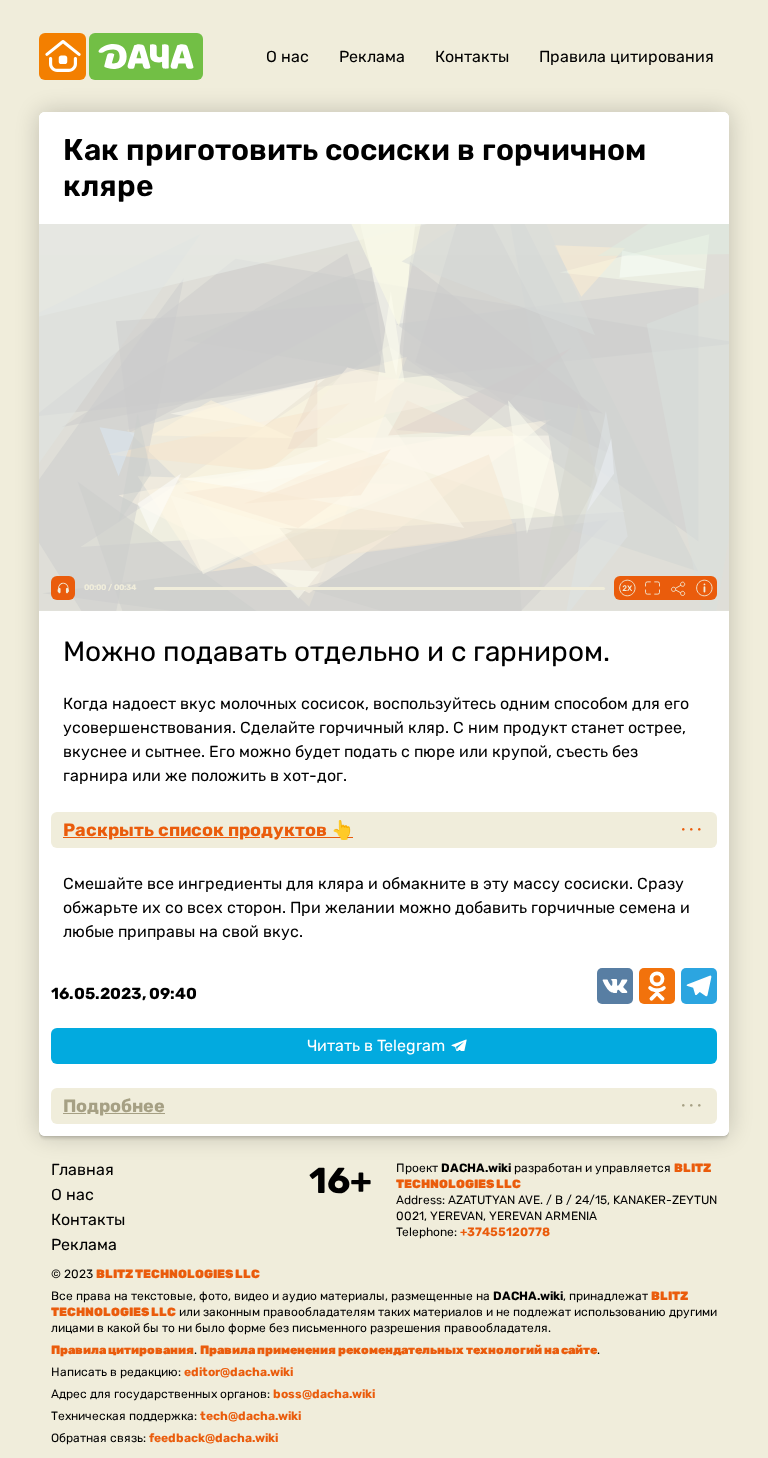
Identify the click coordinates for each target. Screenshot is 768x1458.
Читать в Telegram (376, 1045)
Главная (82, 1169)
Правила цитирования (626, 56)
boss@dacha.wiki (324, 1394)
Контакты (472, 56)
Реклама (372, 56)
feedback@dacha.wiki (213, 1438)
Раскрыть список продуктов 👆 (208, 830)
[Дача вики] (121, 56)
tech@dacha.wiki (250, 1416)
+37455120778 (505, 1232)
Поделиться (678, 588)
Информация (704, 588)
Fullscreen (652, 588)
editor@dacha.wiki (238, 1372)
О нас (287, 56)
